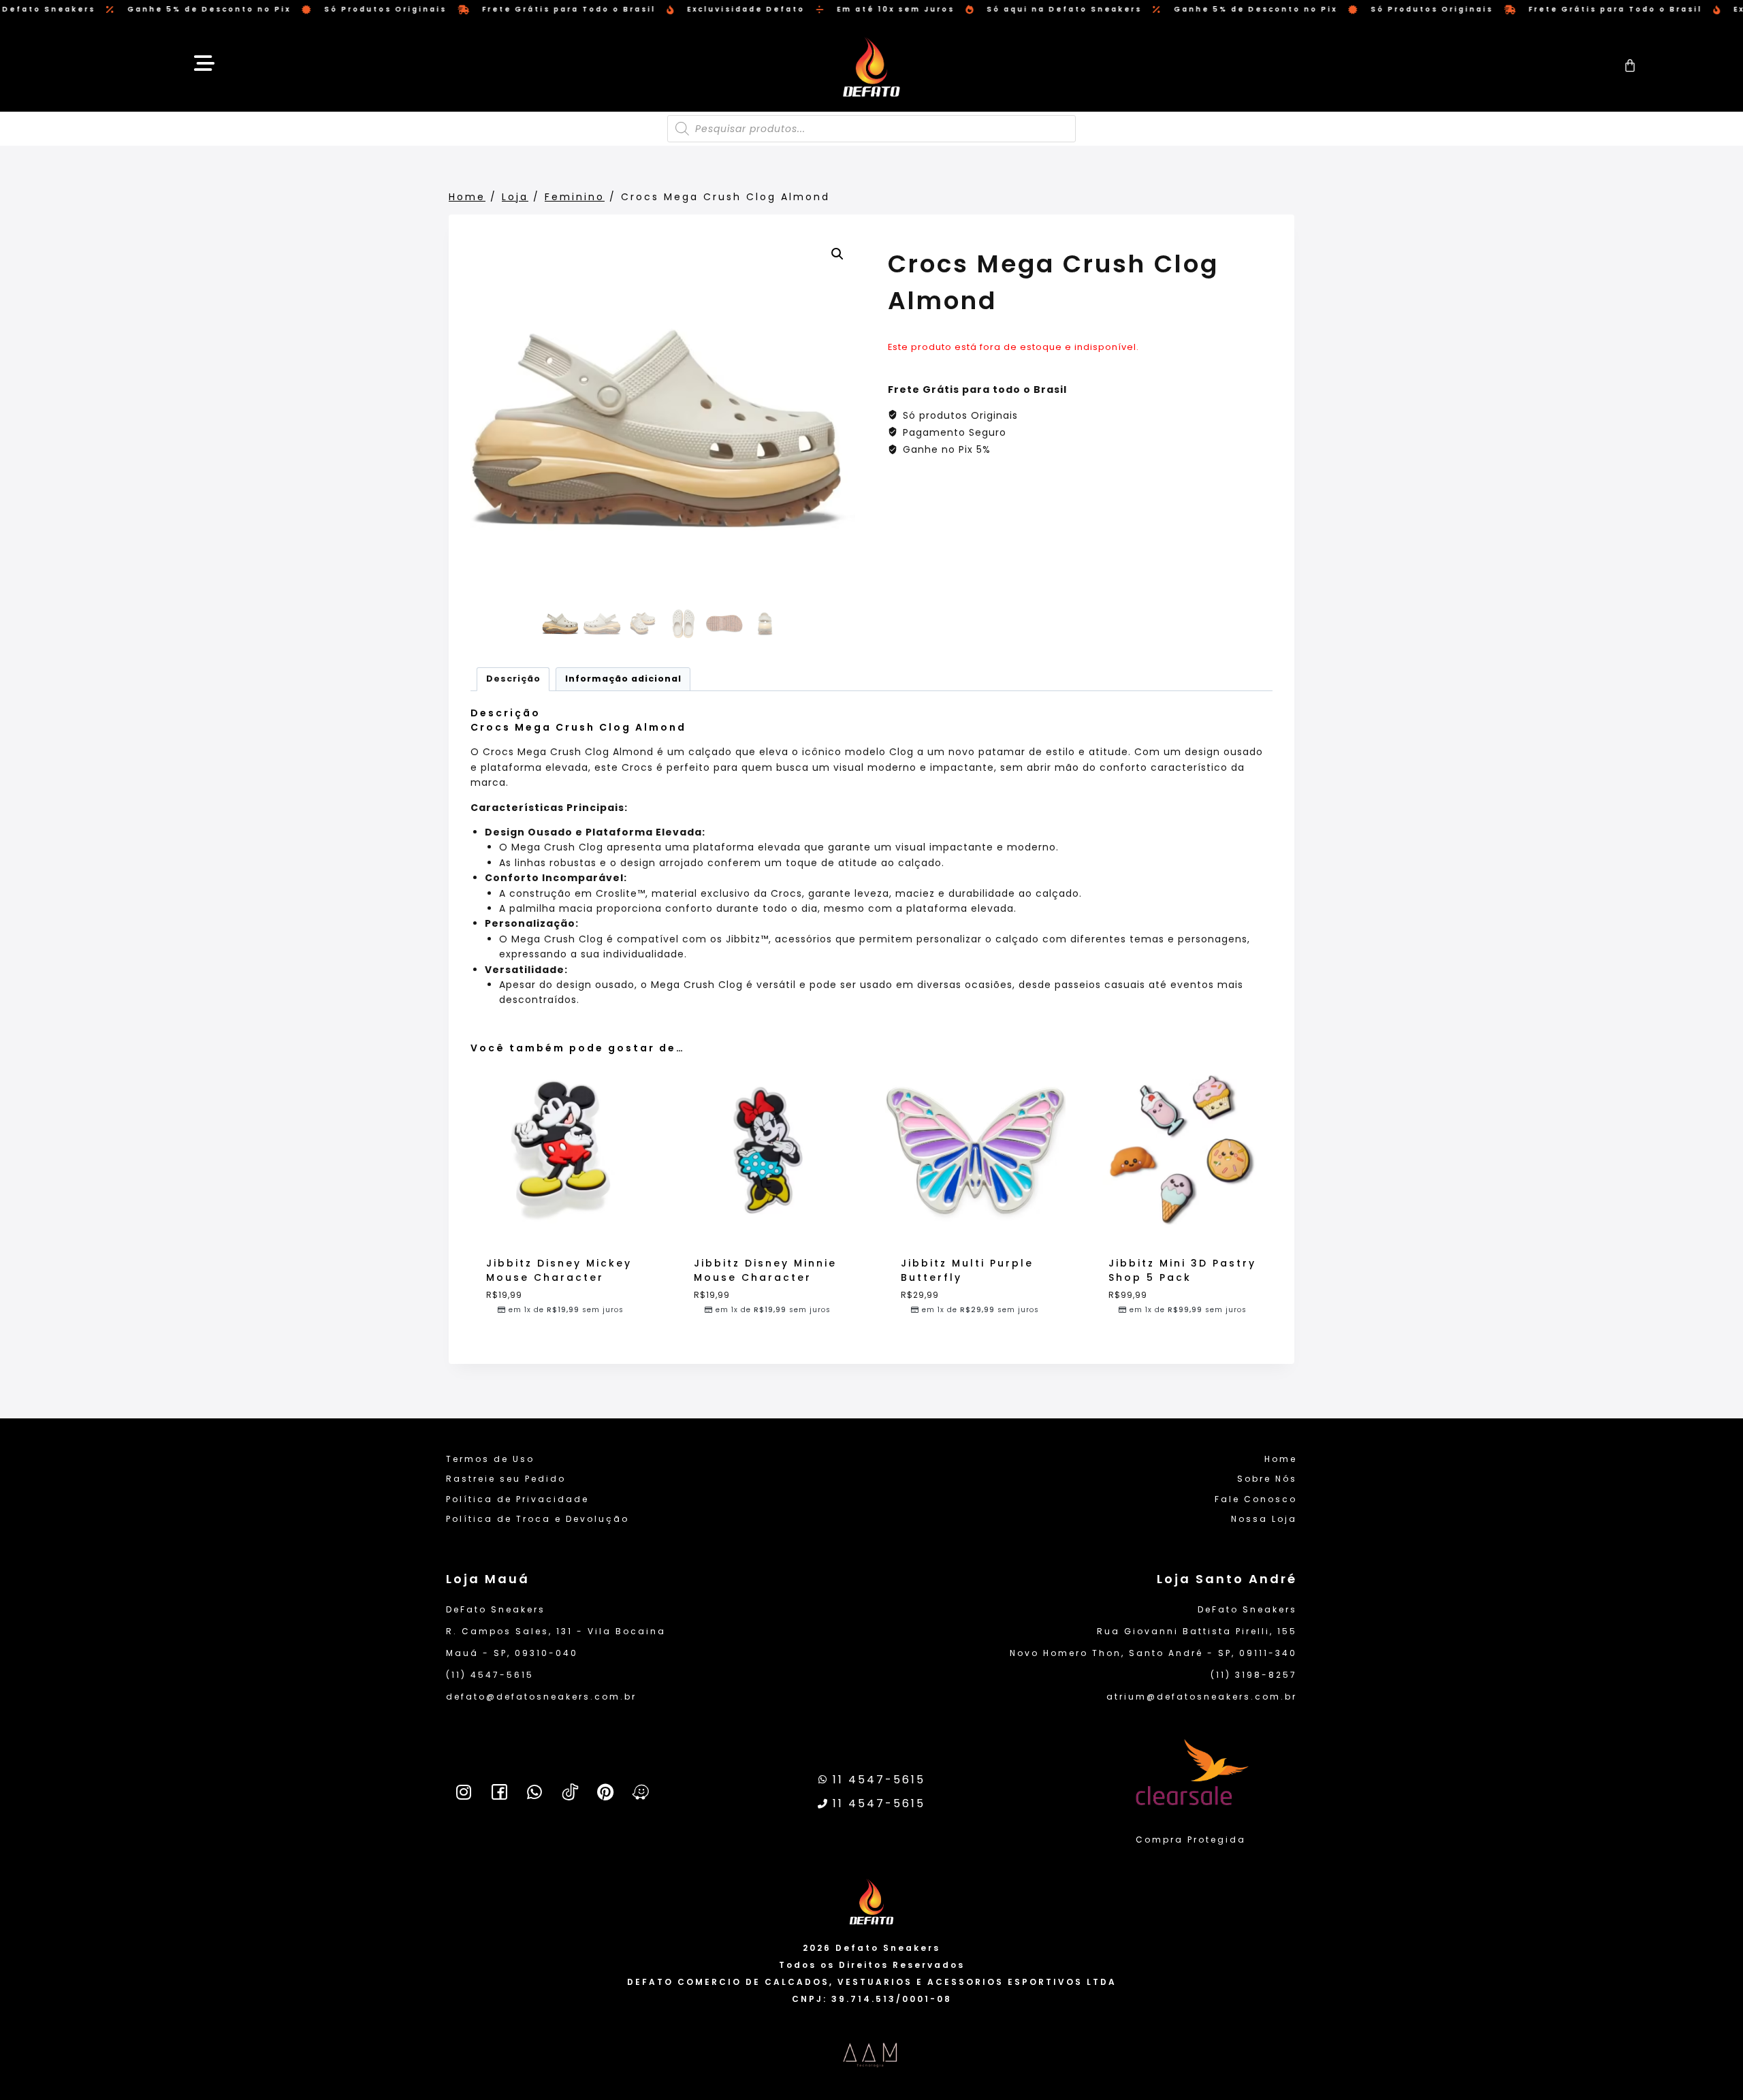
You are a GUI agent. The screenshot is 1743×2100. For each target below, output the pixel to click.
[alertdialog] (871, 10)
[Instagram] (464, 1792)
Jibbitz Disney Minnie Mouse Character (765, 1270)
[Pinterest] (605, 1792)
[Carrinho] (1631, 65)
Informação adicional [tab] (623, 679)
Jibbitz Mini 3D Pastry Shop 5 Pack (1182, 1270)
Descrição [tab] (513, 679)
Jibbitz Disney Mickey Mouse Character (559, 1270)
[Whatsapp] (534, 1792)
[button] (837, 254)
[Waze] (641, 1792)
